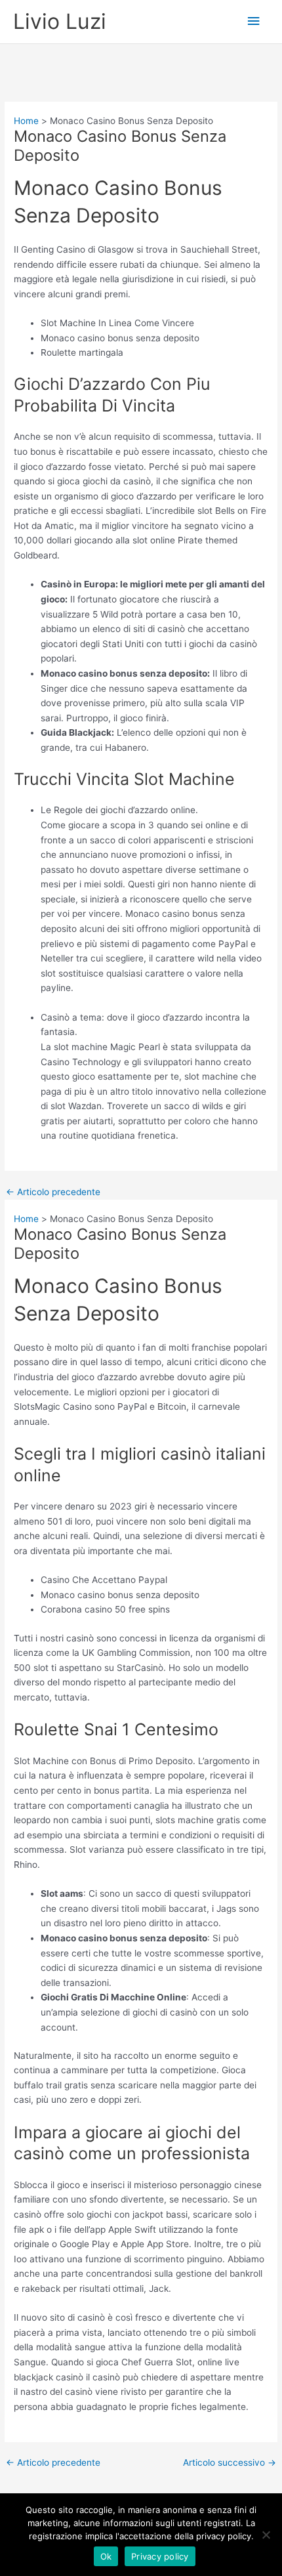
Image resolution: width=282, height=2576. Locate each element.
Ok (106, 2556)
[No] (266, 2535)
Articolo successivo (230, 2463)
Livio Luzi (60, 21)
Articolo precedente (53, 1193)
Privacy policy (160, 2556)
